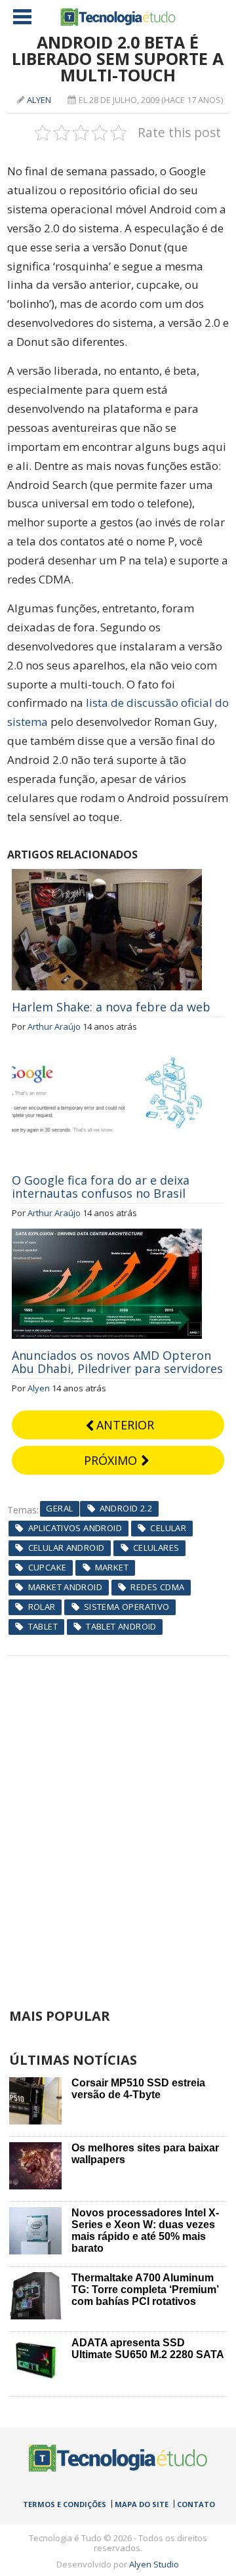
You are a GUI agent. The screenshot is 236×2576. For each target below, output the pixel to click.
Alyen (39, 100)
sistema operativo (127, 1607)
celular (168, 1528)
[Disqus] (118, 1820)
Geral (59, 1508)
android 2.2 (126, 1508)
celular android (67, 1548)
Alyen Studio (154, 2564)
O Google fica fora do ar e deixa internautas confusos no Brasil (101, 1187)
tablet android (121, 1626)
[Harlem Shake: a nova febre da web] (107, 876)
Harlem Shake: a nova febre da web (111, 1007)
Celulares (156, 1548)
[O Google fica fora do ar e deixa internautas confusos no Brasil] (107, 1049)
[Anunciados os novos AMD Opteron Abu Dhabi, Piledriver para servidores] (107, 1236)
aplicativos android (75, 1528)
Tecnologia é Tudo (118, 17)
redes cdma (157, 1587)
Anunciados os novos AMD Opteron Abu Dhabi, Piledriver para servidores (117, 1362)
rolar (42, 1607)
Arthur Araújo (54, 1026)
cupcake (48, 1567)
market (112, 1567)
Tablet (43, 1626)
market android (65, 1587)
